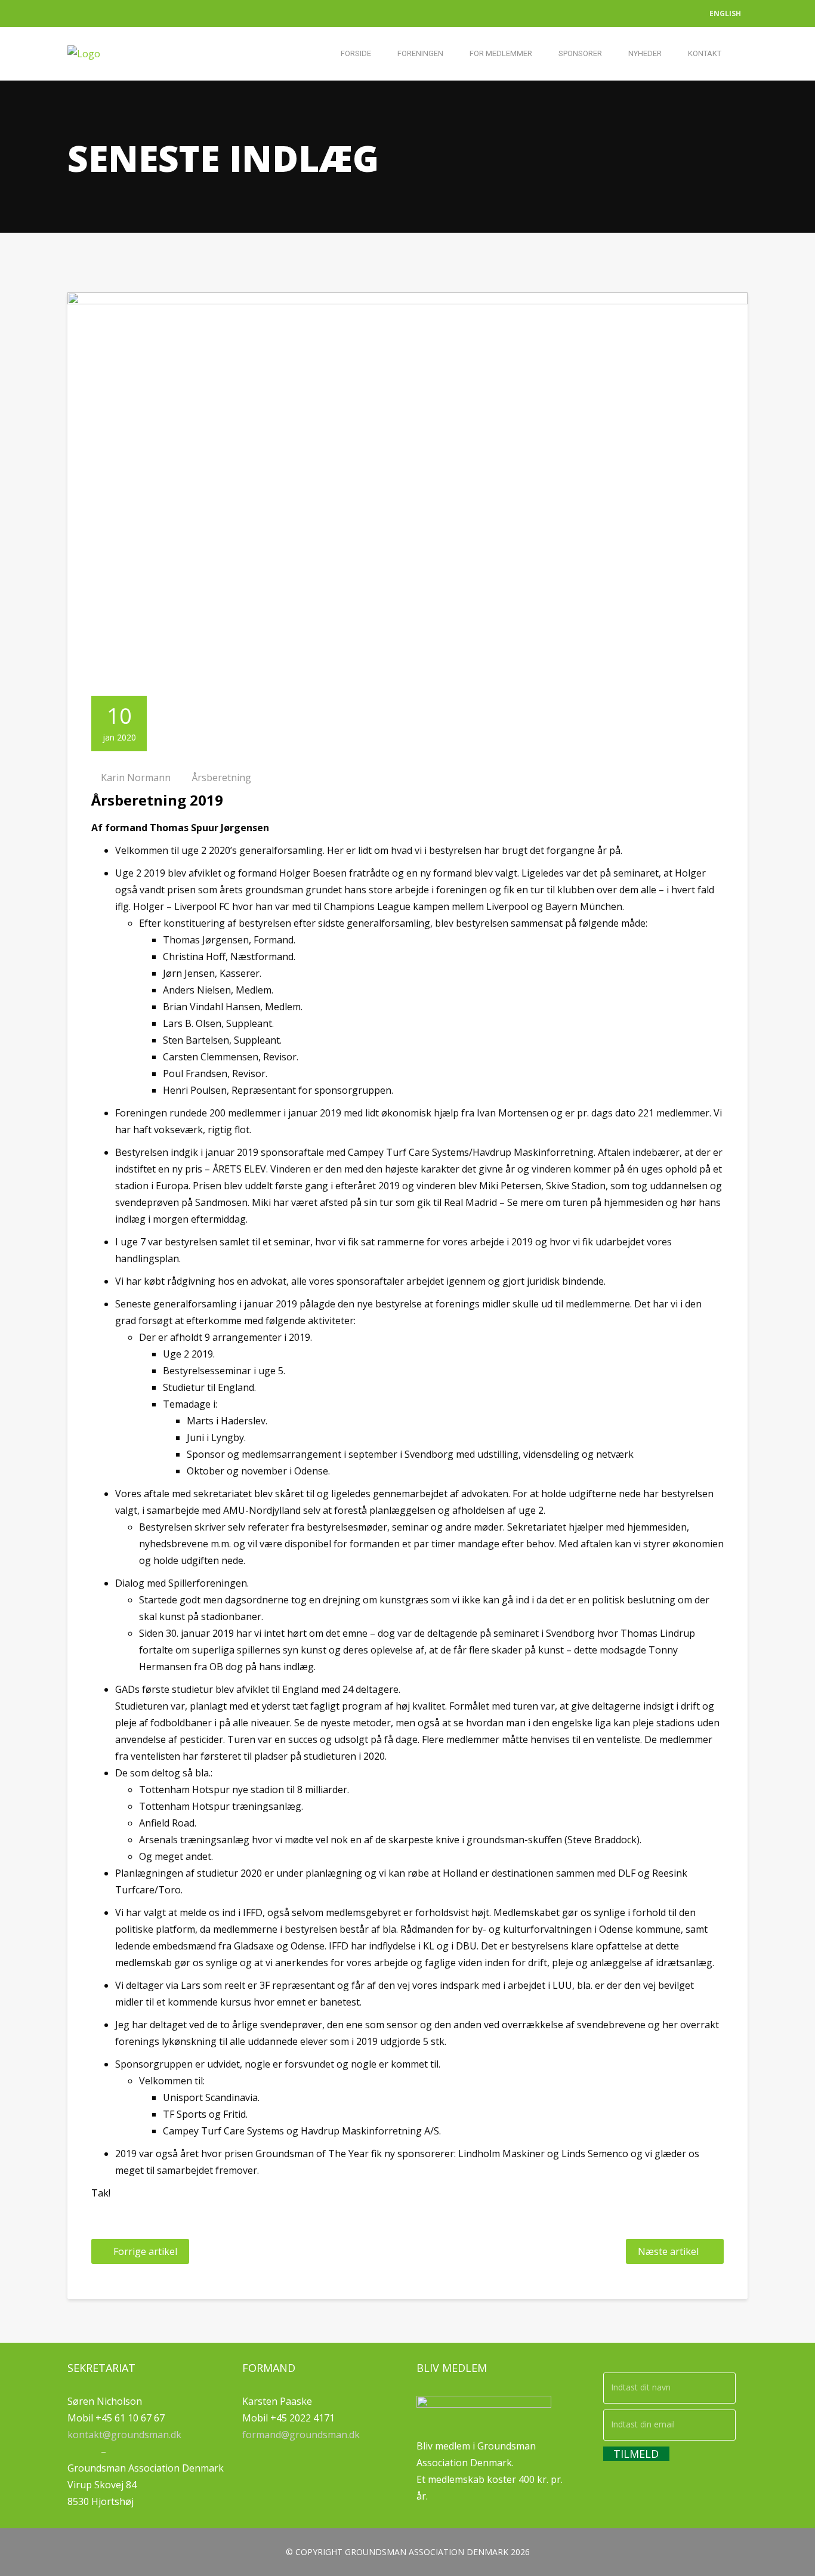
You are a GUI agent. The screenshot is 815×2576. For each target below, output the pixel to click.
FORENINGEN (420, 53)
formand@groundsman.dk (301, 2435)
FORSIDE (356, 53)
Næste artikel (668, 2251)
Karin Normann (136, 778)
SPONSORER (580, 53)
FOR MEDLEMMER (501, 53)
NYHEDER (645, 53)
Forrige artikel (145, 2251)
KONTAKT (705, 53)
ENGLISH (725, 13)
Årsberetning (221, 778)
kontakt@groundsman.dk (124, 2435)
